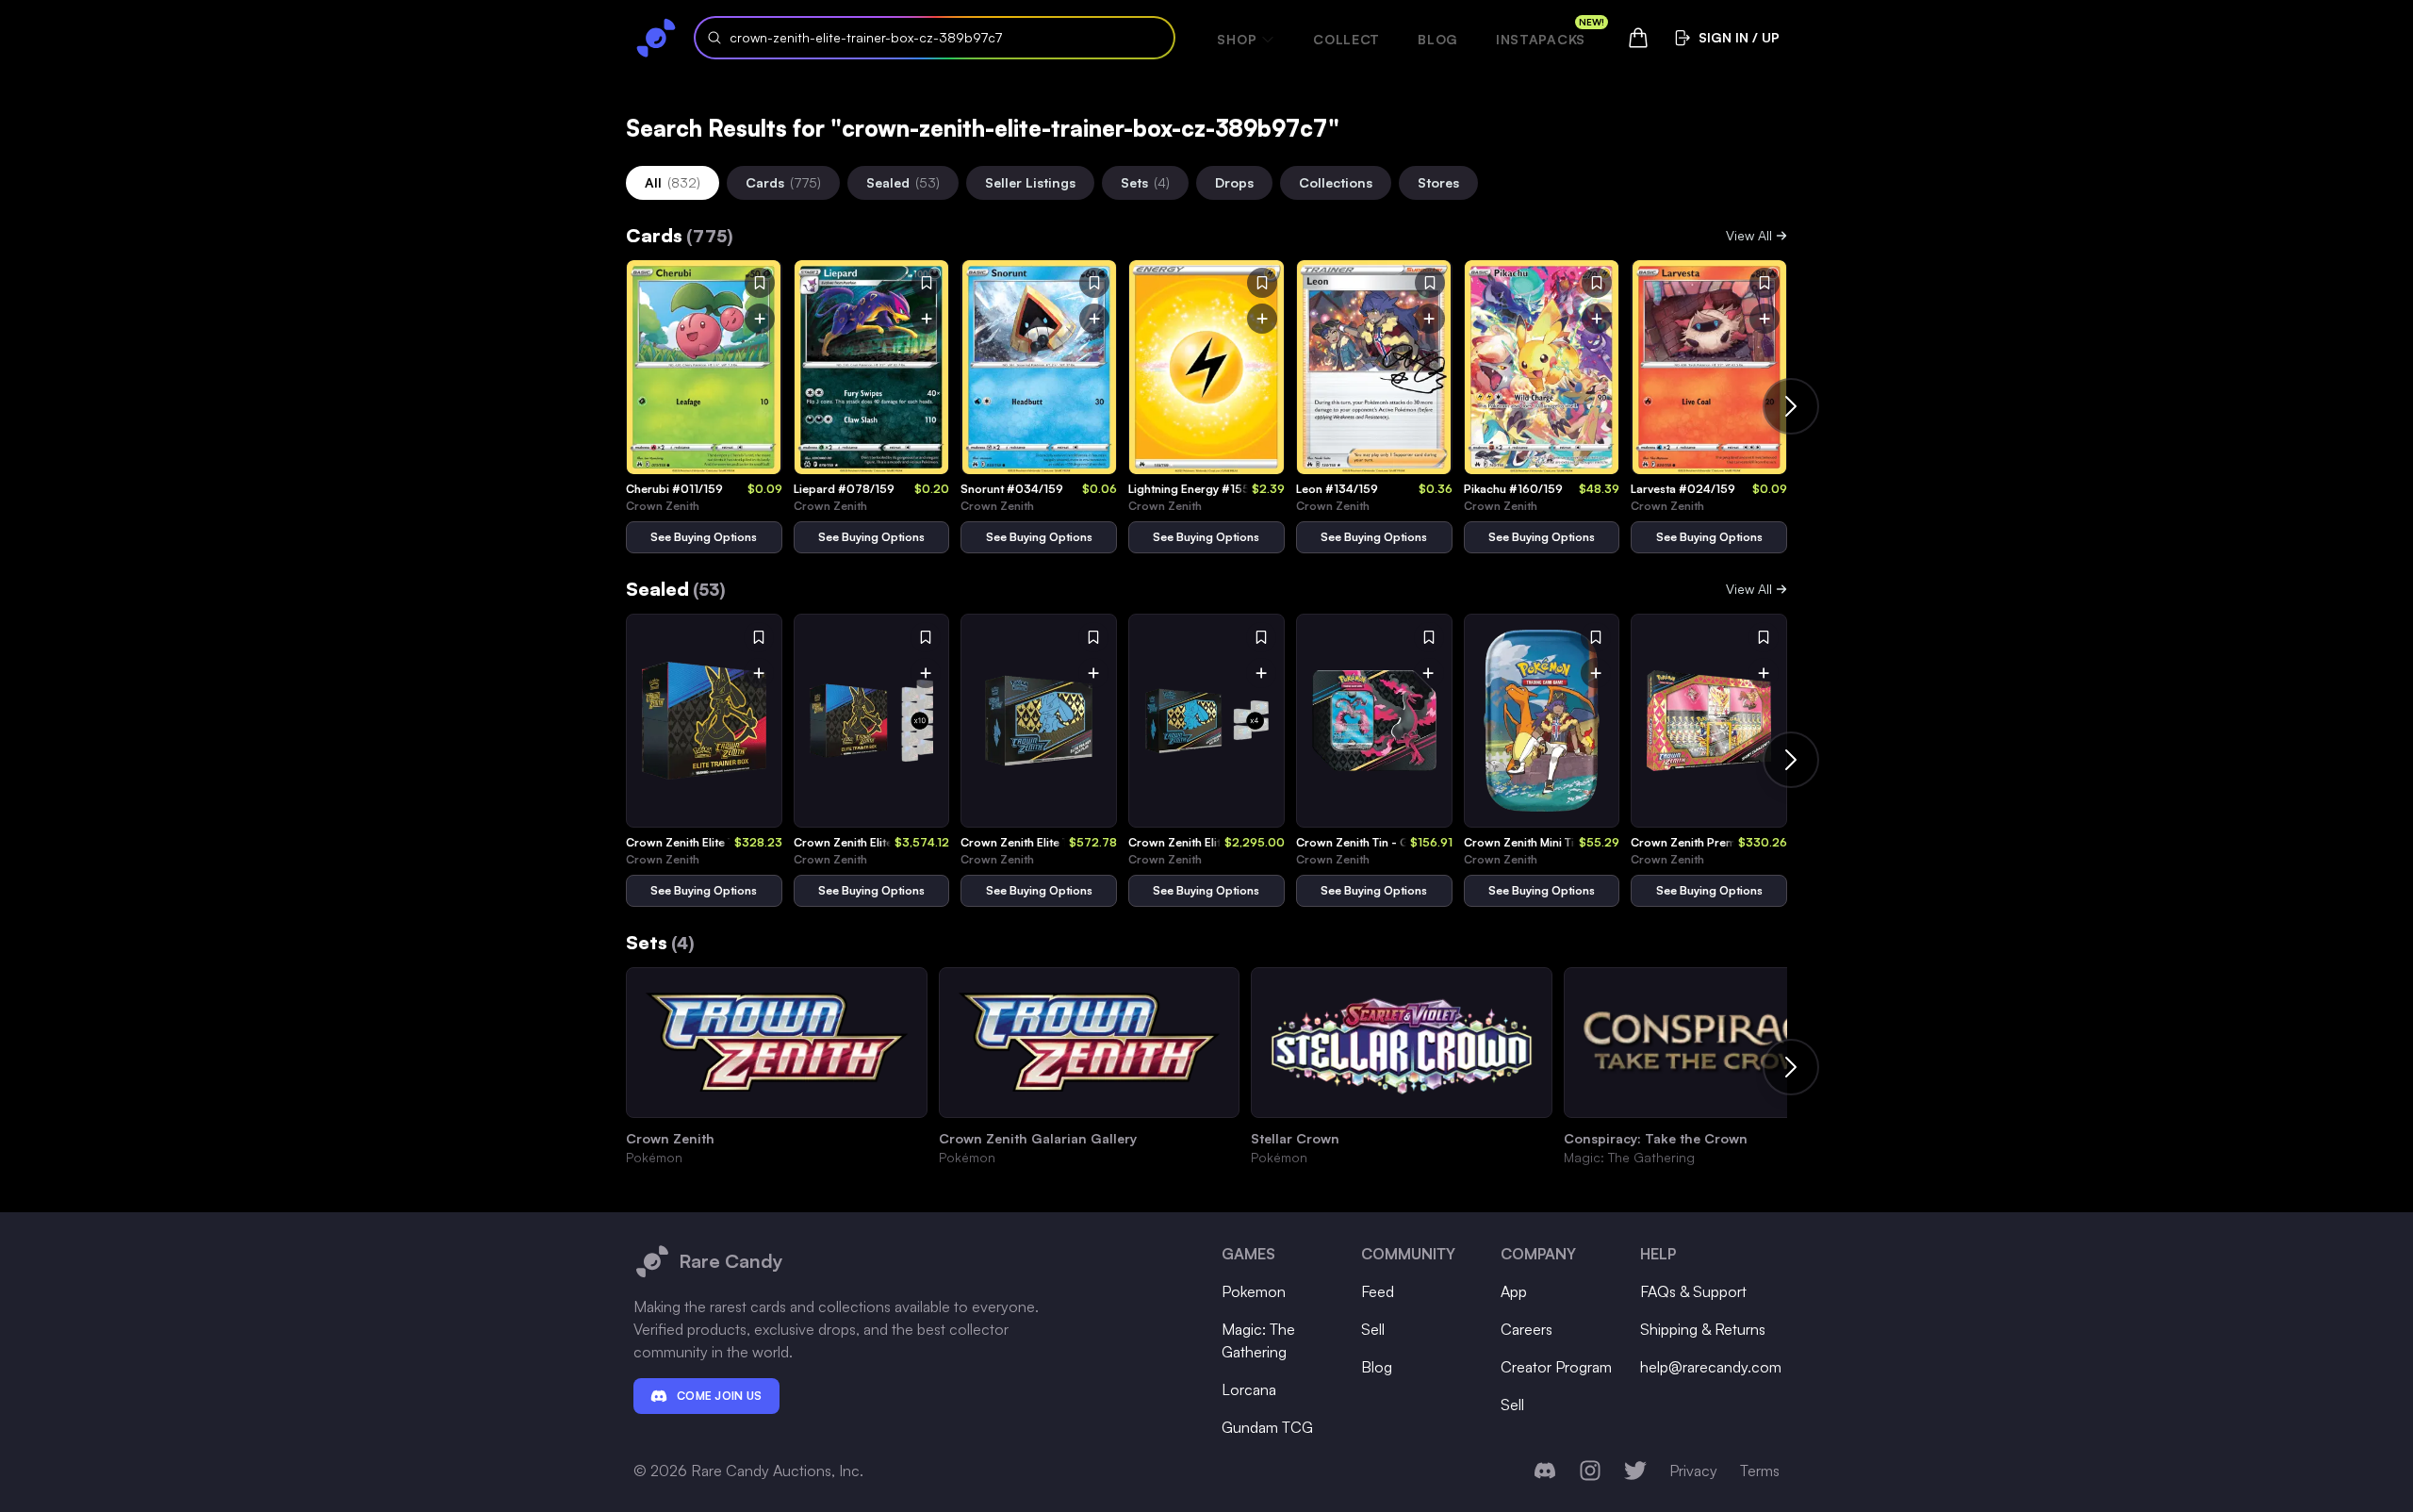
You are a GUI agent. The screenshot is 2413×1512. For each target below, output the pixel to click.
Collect (1346, 39)
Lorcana (1249, 1389)
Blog (1438, 39)
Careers (1527, 1329)
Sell (1373, 1329)
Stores (1438, 182)
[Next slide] (1791, 406)
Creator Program (1556, 1367)
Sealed (903, 182)
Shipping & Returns (1703, 1329)
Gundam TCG (1267, 1427)
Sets (1145, 182)
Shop (1237, 39)
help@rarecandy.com (1711, 1367)
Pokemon (1254, 1291)
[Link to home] (656, 38)
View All (1749, 235)
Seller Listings (1030, 182)
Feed (1378, 1291)
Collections (1336, 182)
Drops (1234, 182)
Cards (783, 182)
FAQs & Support (1693, 1291)
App (1514, 1291)
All (673, 182)
